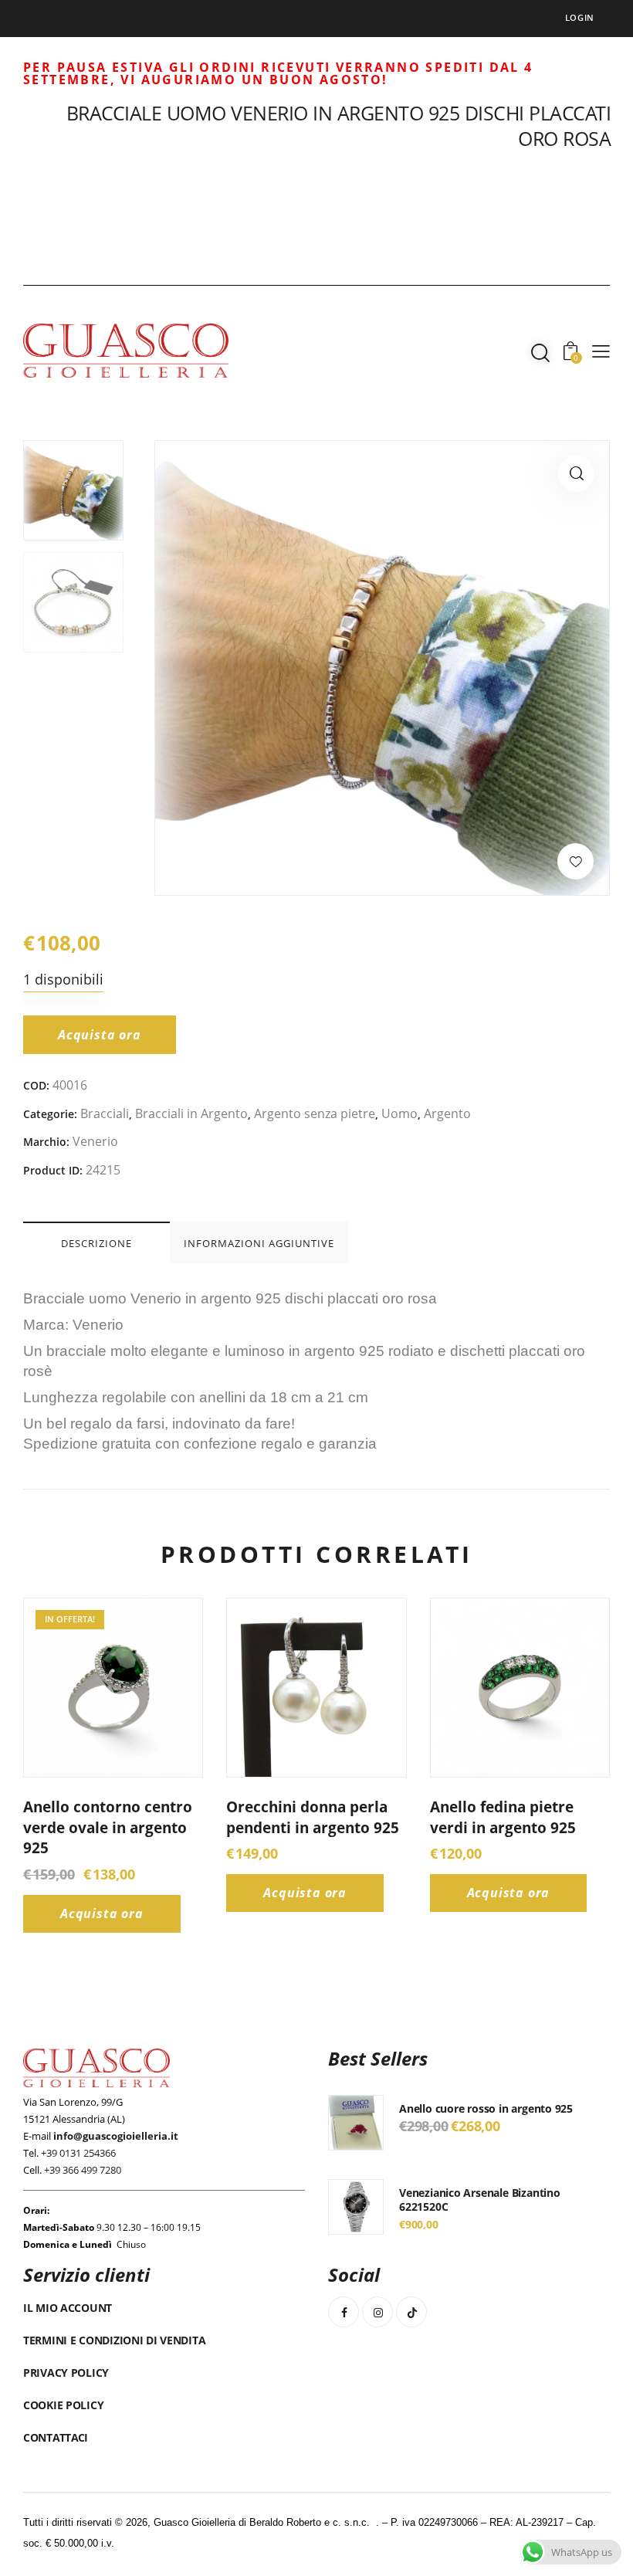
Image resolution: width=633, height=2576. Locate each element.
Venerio (95, 1141)
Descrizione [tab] (96, 1243)
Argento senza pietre (315, 1113)
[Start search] (540, 353)
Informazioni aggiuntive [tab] (259, 1243)
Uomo (399, 1113)
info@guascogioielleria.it (116, 2136)
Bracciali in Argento (191, 1113)
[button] (576, 474)
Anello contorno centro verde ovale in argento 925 (108, 1827)
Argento (447, 1113)
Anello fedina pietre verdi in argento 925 (503, 1817)
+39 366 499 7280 (83, 2170)
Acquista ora (100, 1035)
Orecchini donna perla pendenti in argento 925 (313, 1817)
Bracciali (105, 1113)
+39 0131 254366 (78, 2153)
